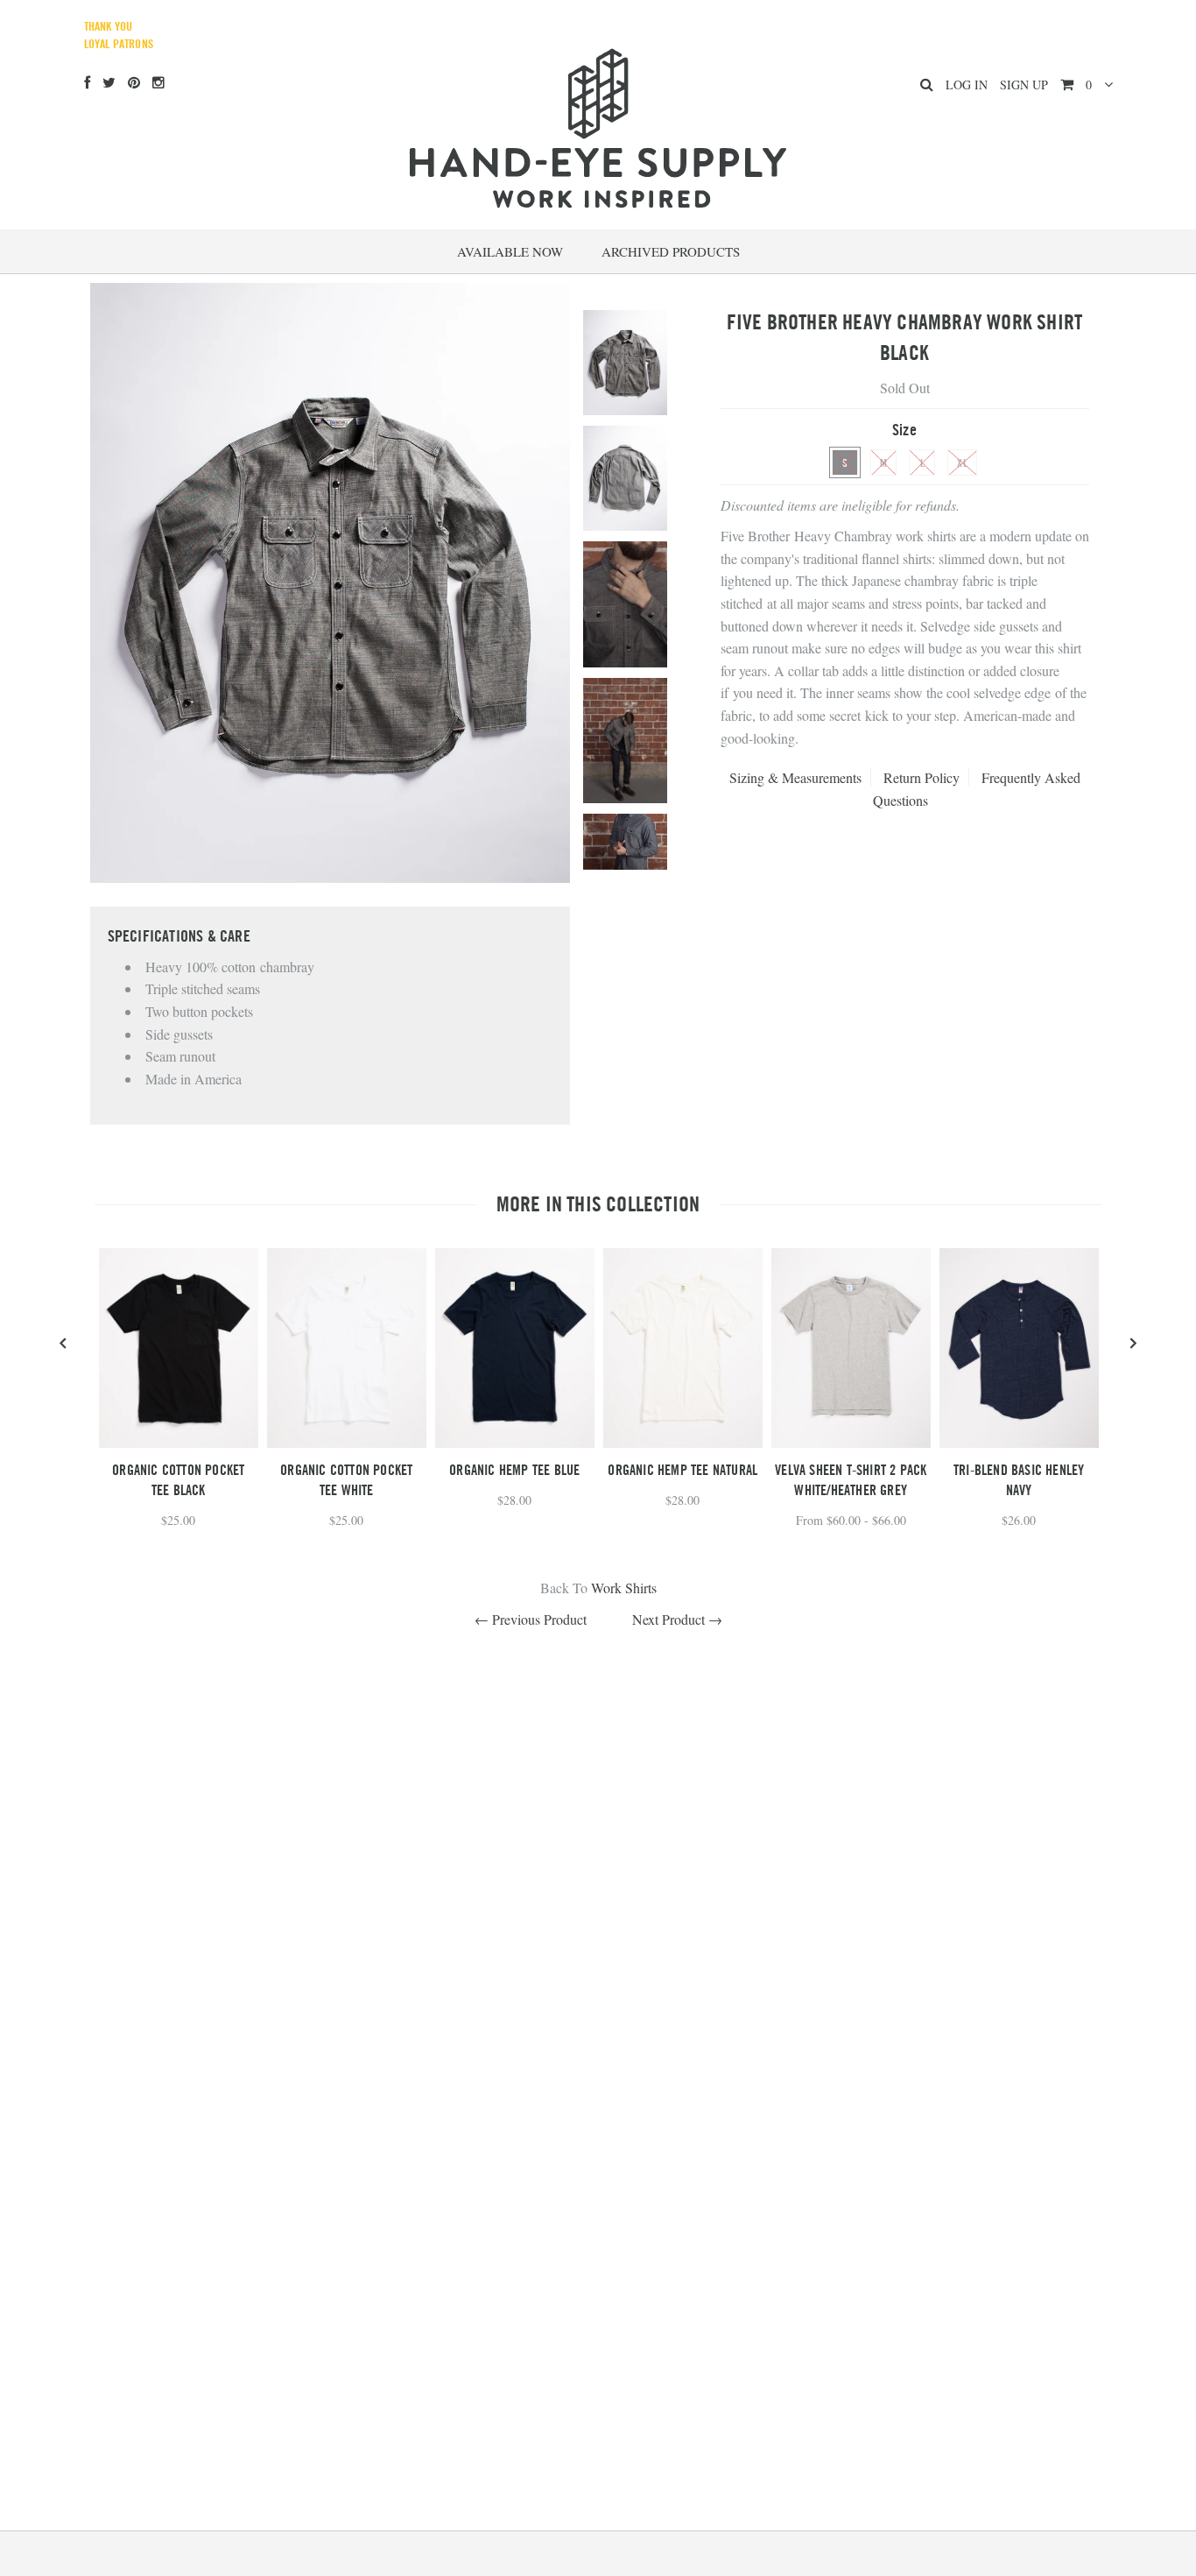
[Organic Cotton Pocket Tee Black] (179, 1442)
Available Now (510, 251)
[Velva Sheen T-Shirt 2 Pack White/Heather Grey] (851, 1442)
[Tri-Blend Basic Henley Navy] (1019, 1442)
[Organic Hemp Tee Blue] (515, 1442)
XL (962, 462)
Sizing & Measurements (795, 777)
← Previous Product (531, 1619)
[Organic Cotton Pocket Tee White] (347, 1442)
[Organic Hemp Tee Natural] (683, 1442)
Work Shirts (624, 1588)
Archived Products (671, 251)
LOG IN (967, 85)
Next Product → (677, 1619)
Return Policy (922, 777)
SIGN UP (1024, 85)
